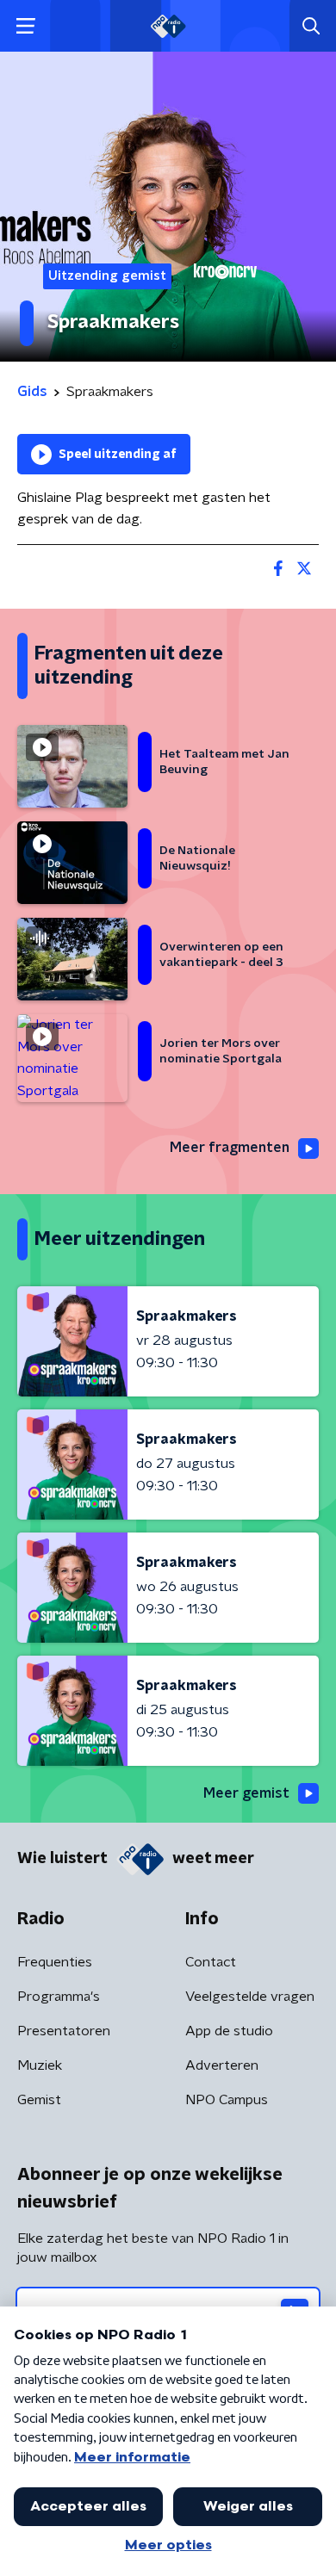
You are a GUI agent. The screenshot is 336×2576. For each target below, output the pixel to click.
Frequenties (55, 1962)
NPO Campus (227, 2100)
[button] (25, 26)
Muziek (40, 2065)
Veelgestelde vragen (250, 1997)
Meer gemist (246, 1793)
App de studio (229, 2031)
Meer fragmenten (230, 1148)
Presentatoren (64, 2031)
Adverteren (222, 2065)
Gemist (39, 2100)
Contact (211, 1962)
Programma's (59, 1997)
